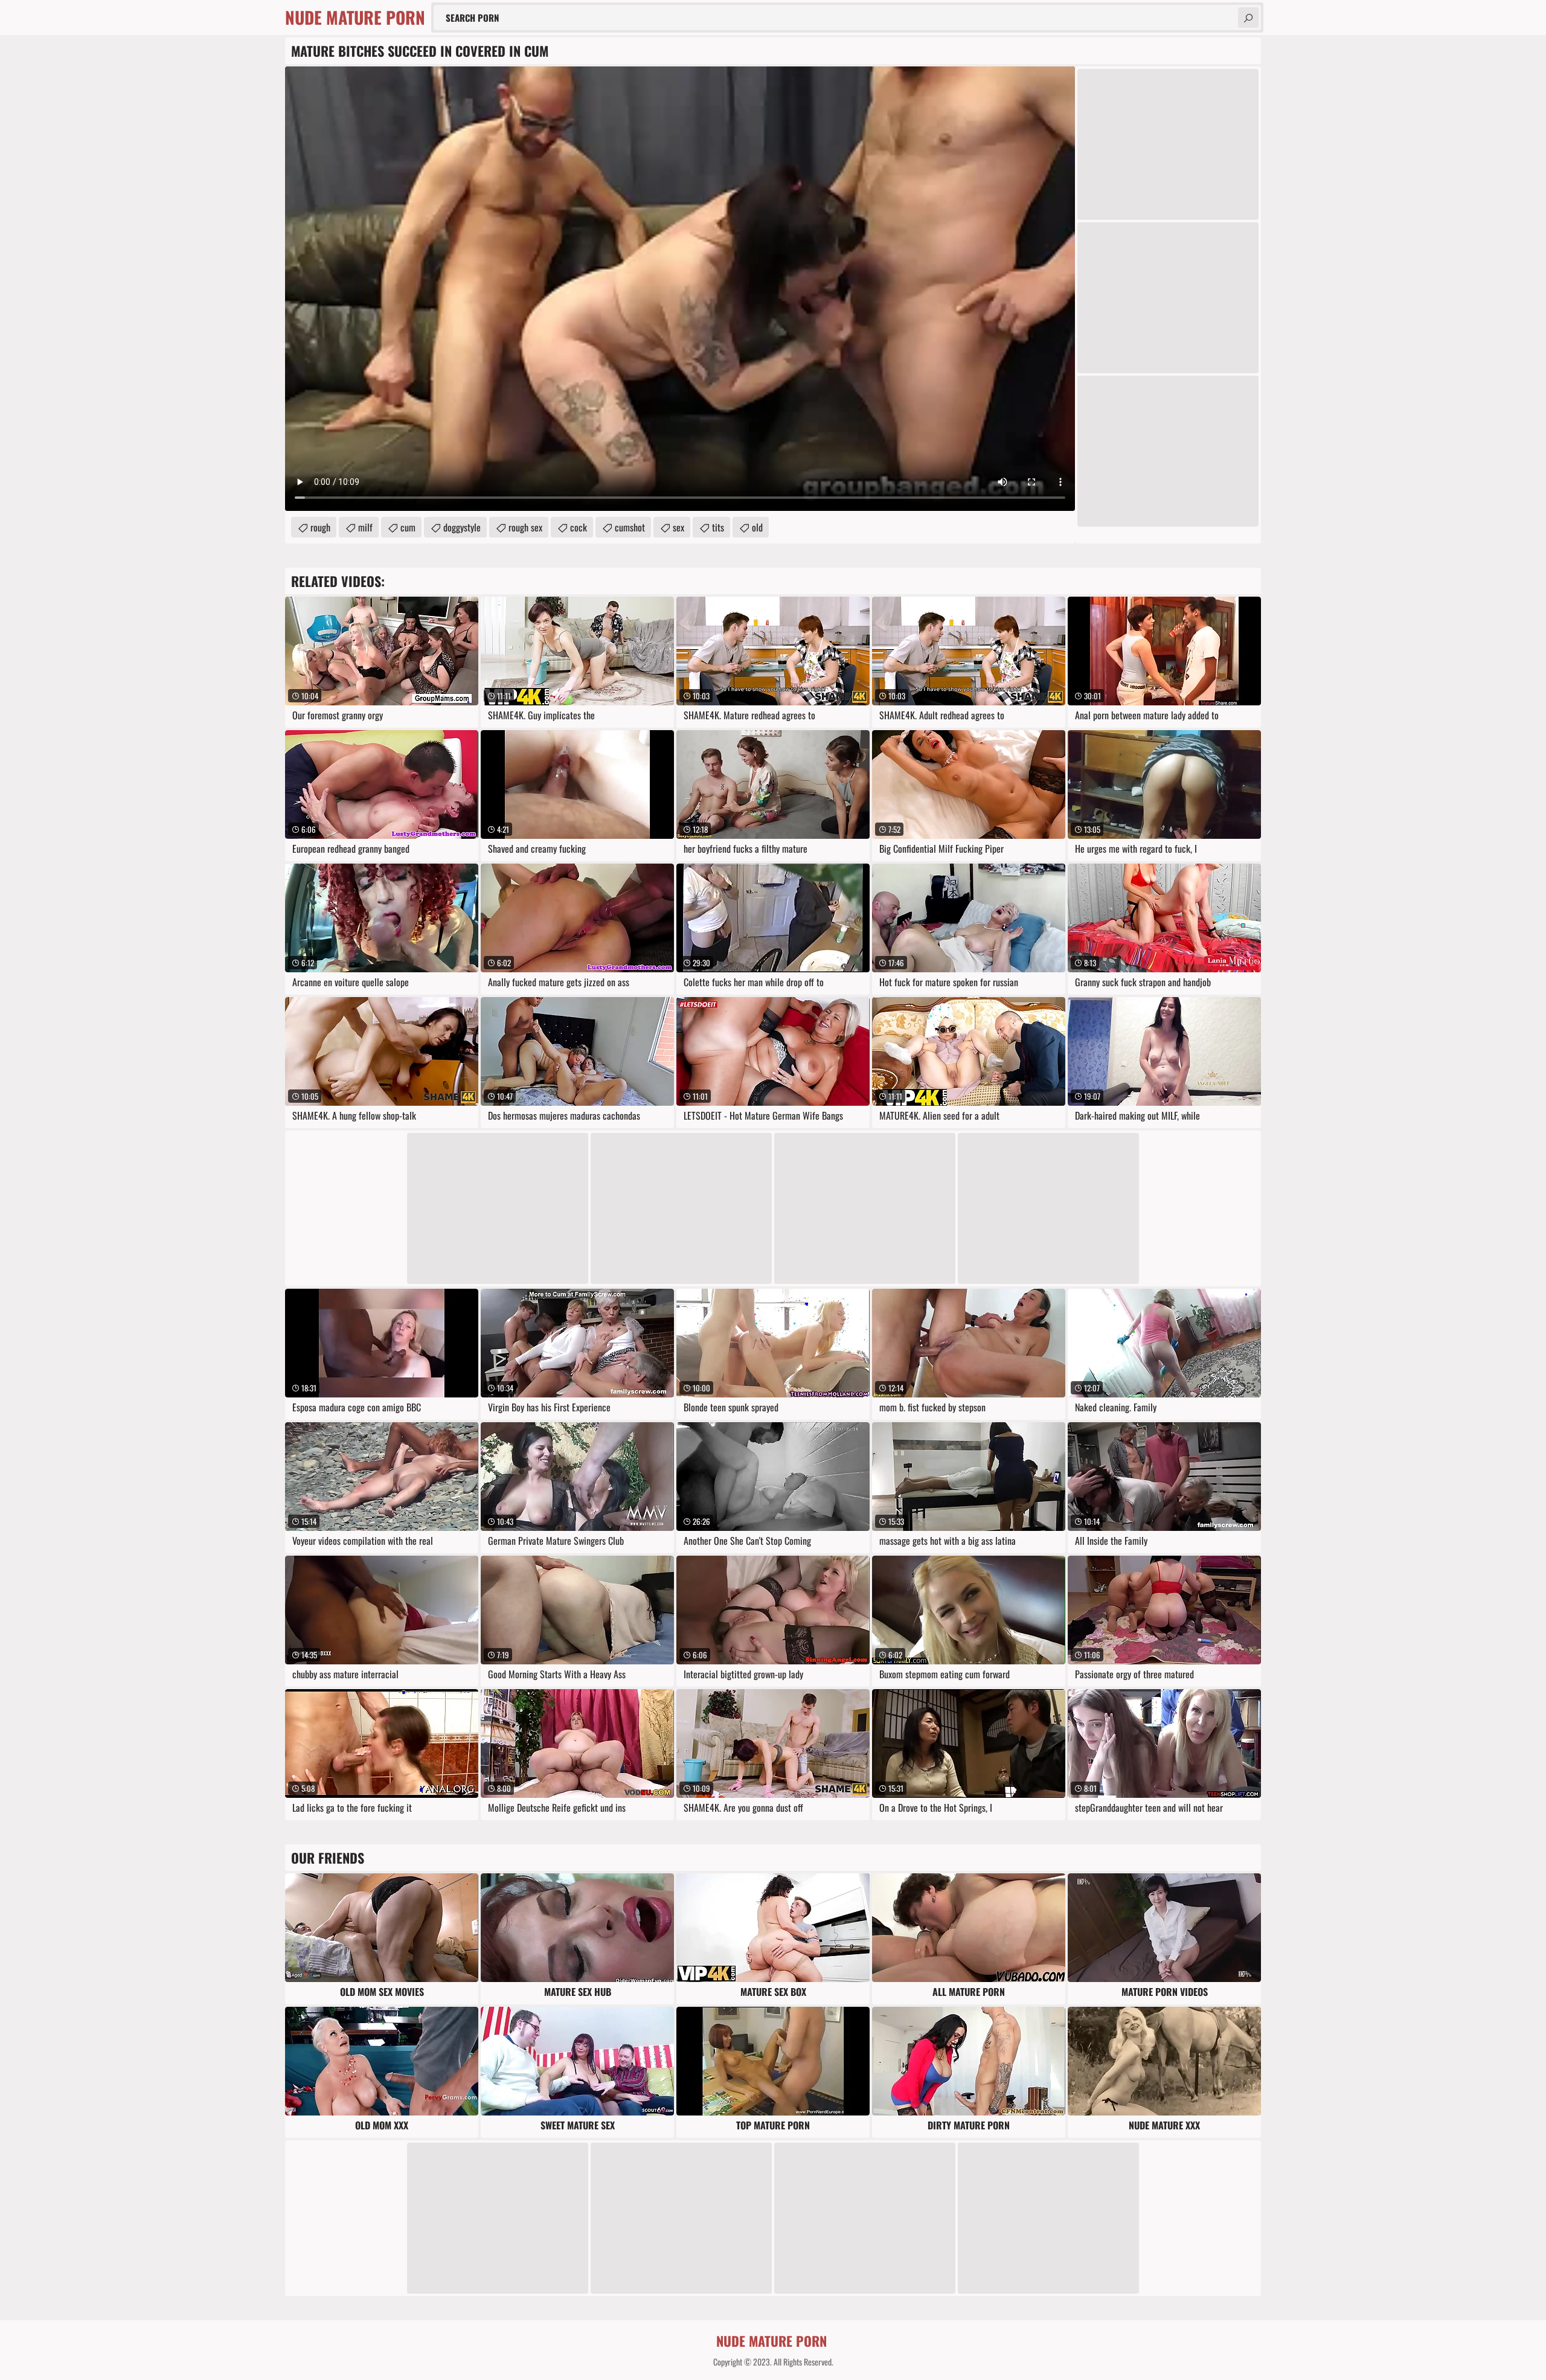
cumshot (630, 527)
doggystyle (462, 527)
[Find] (1248, 18)
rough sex (525, 527)
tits (718, 527)
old (757, 527)
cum (408, 527)
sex (678, 527)
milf (365, 527)
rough (320, 527)
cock (579, 527)
